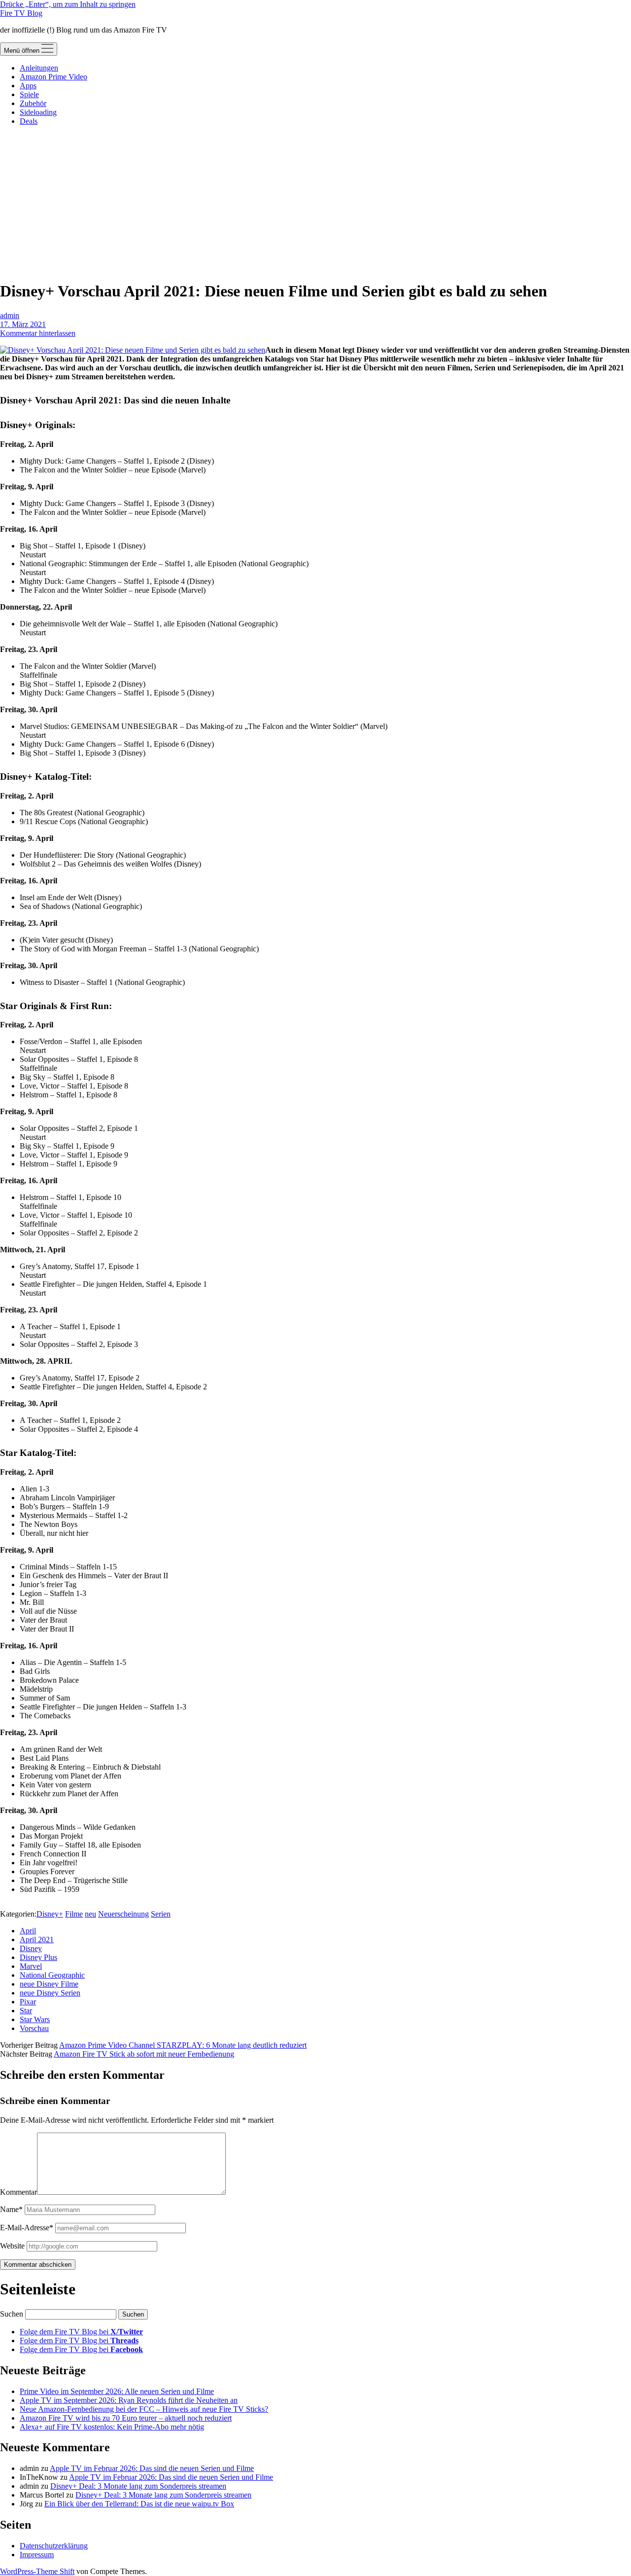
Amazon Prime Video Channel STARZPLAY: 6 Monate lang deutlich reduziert (183, 2045)
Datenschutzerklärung (54, 2546)
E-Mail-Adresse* (27, 2228)
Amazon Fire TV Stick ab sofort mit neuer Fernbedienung (144, 2054)
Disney (31, 1948)
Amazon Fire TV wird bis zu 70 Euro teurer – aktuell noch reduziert (126, 2418)
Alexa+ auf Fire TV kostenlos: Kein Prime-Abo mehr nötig (112, 2427)
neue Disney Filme (49, 1984)
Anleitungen (39, 68)
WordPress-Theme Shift (37, 2571)
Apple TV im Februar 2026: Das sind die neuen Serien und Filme (152, 2468)
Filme (74, 1914)
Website (12, 2246)
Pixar (28, 2002)
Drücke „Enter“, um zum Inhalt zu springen (68, 4)
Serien (161, 1914)
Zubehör (33, 103)
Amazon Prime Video (53, 77)
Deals (29, 121)
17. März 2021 (23, 324)
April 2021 (37, 1940)
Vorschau (34, 2028)
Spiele (29, 94)
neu (90, 1914)
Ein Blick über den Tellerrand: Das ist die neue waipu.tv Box (139, 2504)
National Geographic (52, 1975)
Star (26, 2011)
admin (10, 315)
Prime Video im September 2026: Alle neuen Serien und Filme (117, 2391)
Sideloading (38, 112)
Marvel (31, 1966)
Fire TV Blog (21, 13)
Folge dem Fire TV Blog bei (81, 2332)
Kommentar (18, 2192)
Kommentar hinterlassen (38, 333)
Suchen (12, 2314)
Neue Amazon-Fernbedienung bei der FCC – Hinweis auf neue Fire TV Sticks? (144, 2409)
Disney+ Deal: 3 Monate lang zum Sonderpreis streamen (138, 2486)
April (28, 1931)
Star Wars (35, 2019)
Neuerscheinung (123, 1914)
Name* (11, 2209)
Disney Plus (38, 1957)
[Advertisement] (315, 203)
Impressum (37, 2555)
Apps (28, 86)
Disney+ (50, 1914)
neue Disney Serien (50, 1993)
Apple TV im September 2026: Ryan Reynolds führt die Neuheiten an (129, 2400)
